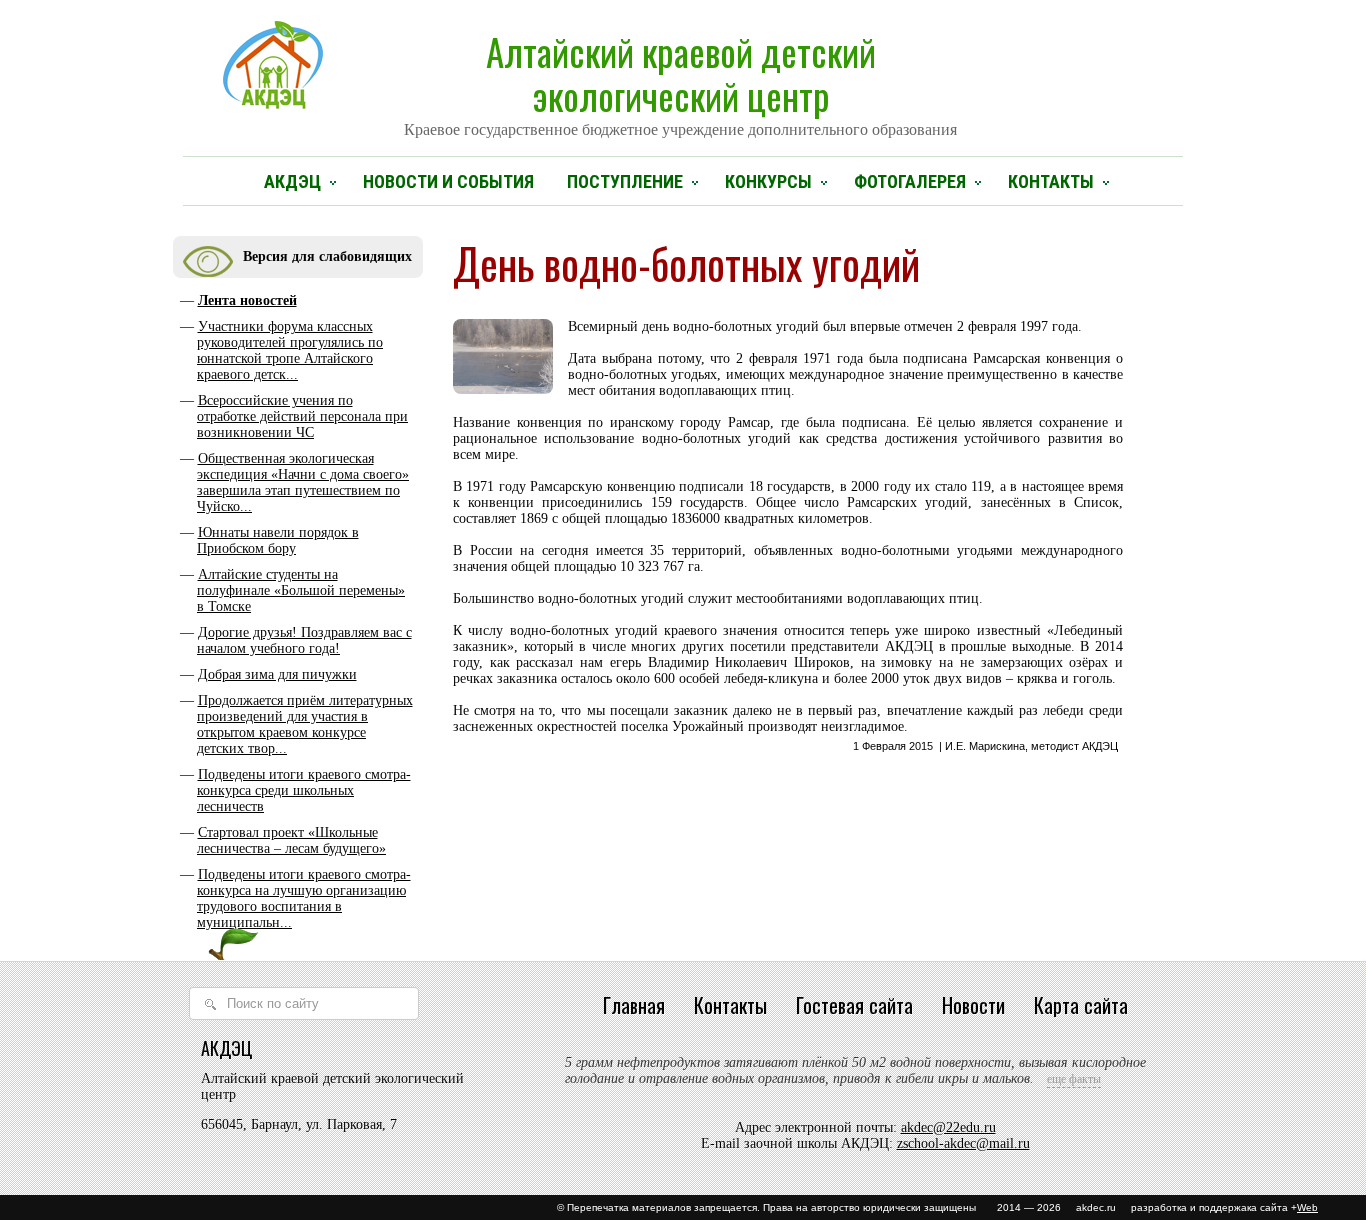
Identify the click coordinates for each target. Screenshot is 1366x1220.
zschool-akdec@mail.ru (963, 1143)
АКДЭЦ (292, 181)
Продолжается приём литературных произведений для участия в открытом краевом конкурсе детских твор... (305, 724)
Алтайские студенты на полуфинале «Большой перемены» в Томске (301, 590)
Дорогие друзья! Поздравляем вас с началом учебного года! (304, 640)
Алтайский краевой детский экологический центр (680, 81)
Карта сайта (1081, 1005)
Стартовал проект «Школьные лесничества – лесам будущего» (291, 840)
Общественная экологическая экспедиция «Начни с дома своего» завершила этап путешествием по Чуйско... (303, 482)
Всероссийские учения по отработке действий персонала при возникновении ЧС (302, 416)
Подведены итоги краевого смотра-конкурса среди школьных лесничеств (304, 790)
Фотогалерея (910, 181)
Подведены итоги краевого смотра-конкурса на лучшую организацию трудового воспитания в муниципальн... (304, 898)
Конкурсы (768, 181)
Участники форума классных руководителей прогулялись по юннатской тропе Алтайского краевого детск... (290, 350)
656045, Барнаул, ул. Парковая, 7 (299, 1124)
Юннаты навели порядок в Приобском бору (278, 540)
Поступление (625, 181)
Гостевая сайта (854, 1005)
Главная (634, 1005)
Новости (973, 1005)
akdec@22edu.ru (948, 1127)
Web (1307, 1207)
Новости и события (448, 181)
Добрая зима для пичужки (277, 674)
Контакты (1051, 181)
